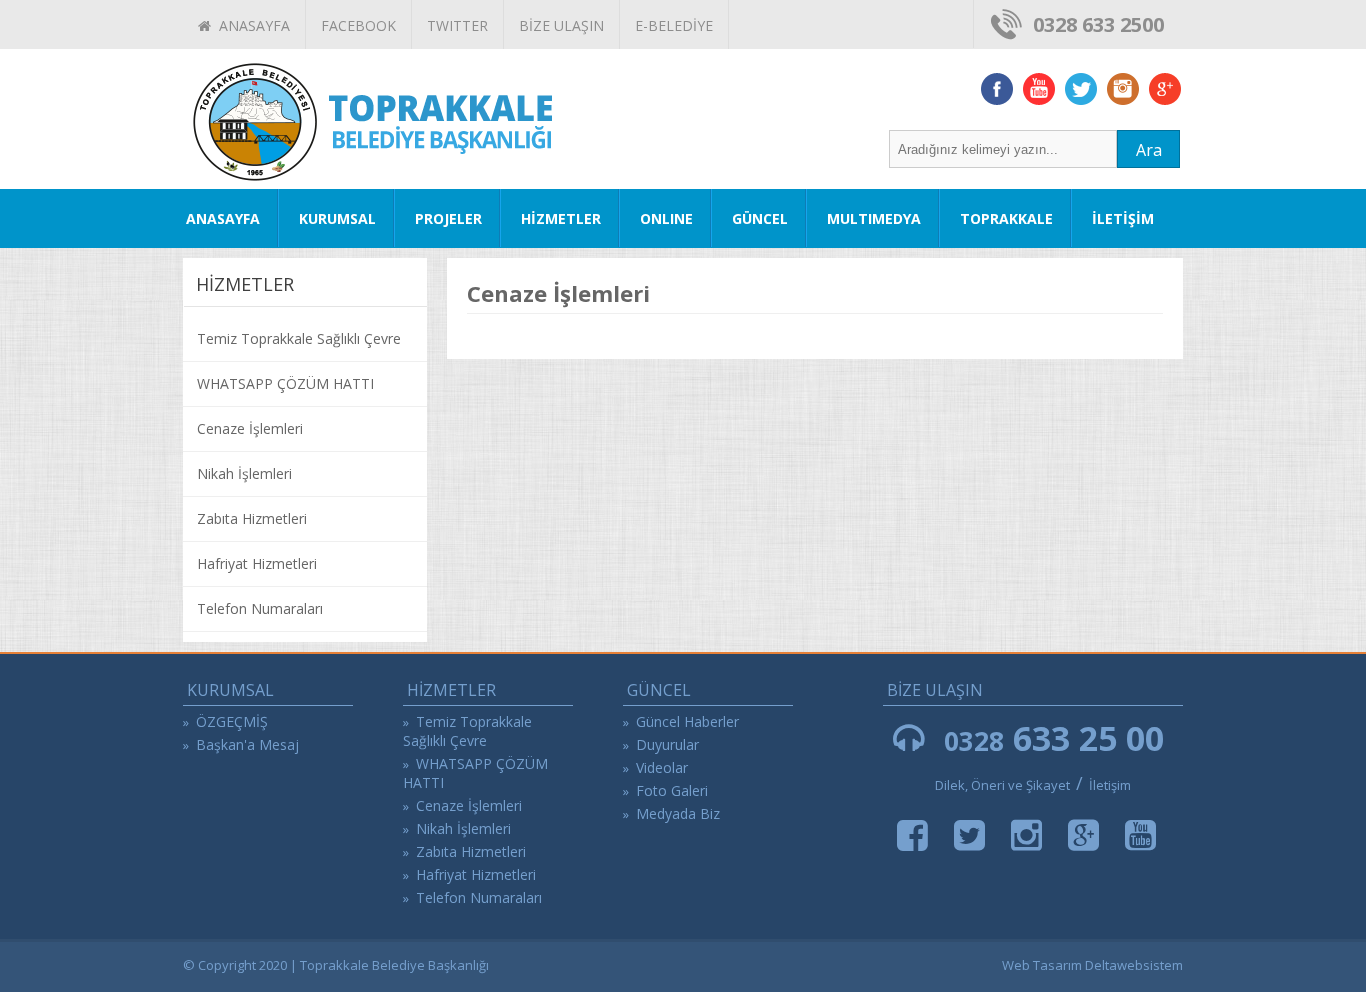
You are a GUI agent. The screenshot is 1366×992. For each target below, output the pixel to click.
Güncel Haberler (687, 721)
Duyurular (667, 744)
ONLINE (666, 218)
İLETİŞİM (1123, 218)
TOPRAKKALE (1006, 218)
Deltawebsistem (1134, 965)
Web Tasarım (1042, 965)
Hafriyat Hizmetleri (257, 563)
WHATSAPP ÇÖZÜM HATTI (285, 383)
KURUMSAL (337, 218)
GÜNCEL (760, 218)
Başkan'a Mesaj (247, 744)
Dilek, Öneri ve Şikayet (1002, 785)
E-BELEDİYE (674, 25)
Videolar (662, 767)
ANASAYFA (250, 25)
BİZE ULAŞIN (561, 25)
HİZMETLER (561, 218)
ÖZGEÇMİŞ (232, 721)
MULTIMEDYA (874, 218)
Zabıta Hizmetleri (252, 518)
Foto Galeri (672, 790)
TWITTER (457, 25)
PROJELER (448, 218)
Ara (1149, 150)
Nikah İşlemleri (244, 473)
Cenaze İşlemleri (250, 428)
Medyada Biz (678, 813)
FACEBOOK (358, 25)
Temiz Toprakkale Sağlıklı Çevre (299, 338)
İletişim (1110, 785)
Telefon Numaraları (260, 608)
